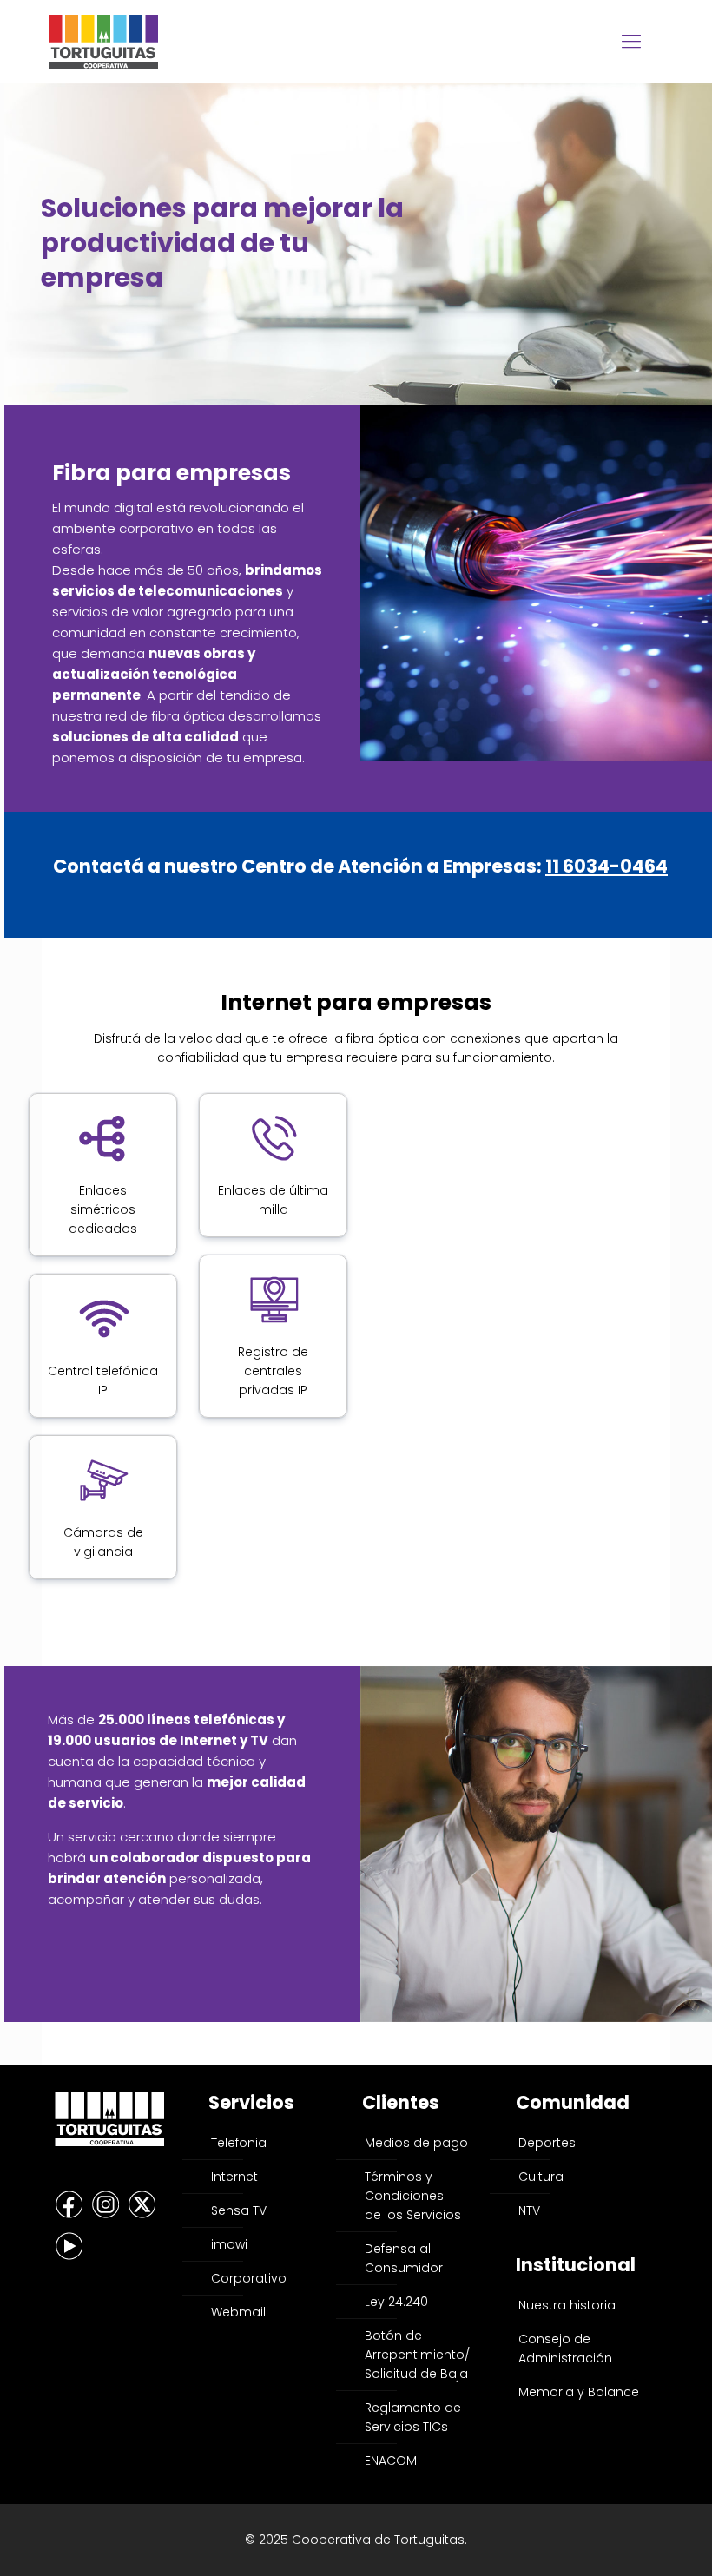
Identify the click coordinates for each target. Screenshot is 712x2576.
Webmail (238, 2312)
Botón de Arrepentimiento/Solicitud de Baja (417, 2355)
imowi (229, 2244)
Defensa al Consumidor (404, 2258)
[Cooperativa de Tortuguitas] (103, 41)
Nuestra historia (567, 2305)
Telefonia (239, 2143)
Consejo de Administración (565, 2349)
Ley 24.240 (396, 2302)
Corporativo (249, 2278)
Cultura (541, 2177)
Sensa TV (239, 2210)
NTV (529, 2210)
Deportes (547, 2143)
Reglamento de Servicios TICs (413, 2417)
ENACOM (391, 2461)
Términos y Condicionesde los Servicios (413, 2196)
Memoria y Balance (579, 2392)
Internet (234, 2177)
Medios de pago (416, 2143)
